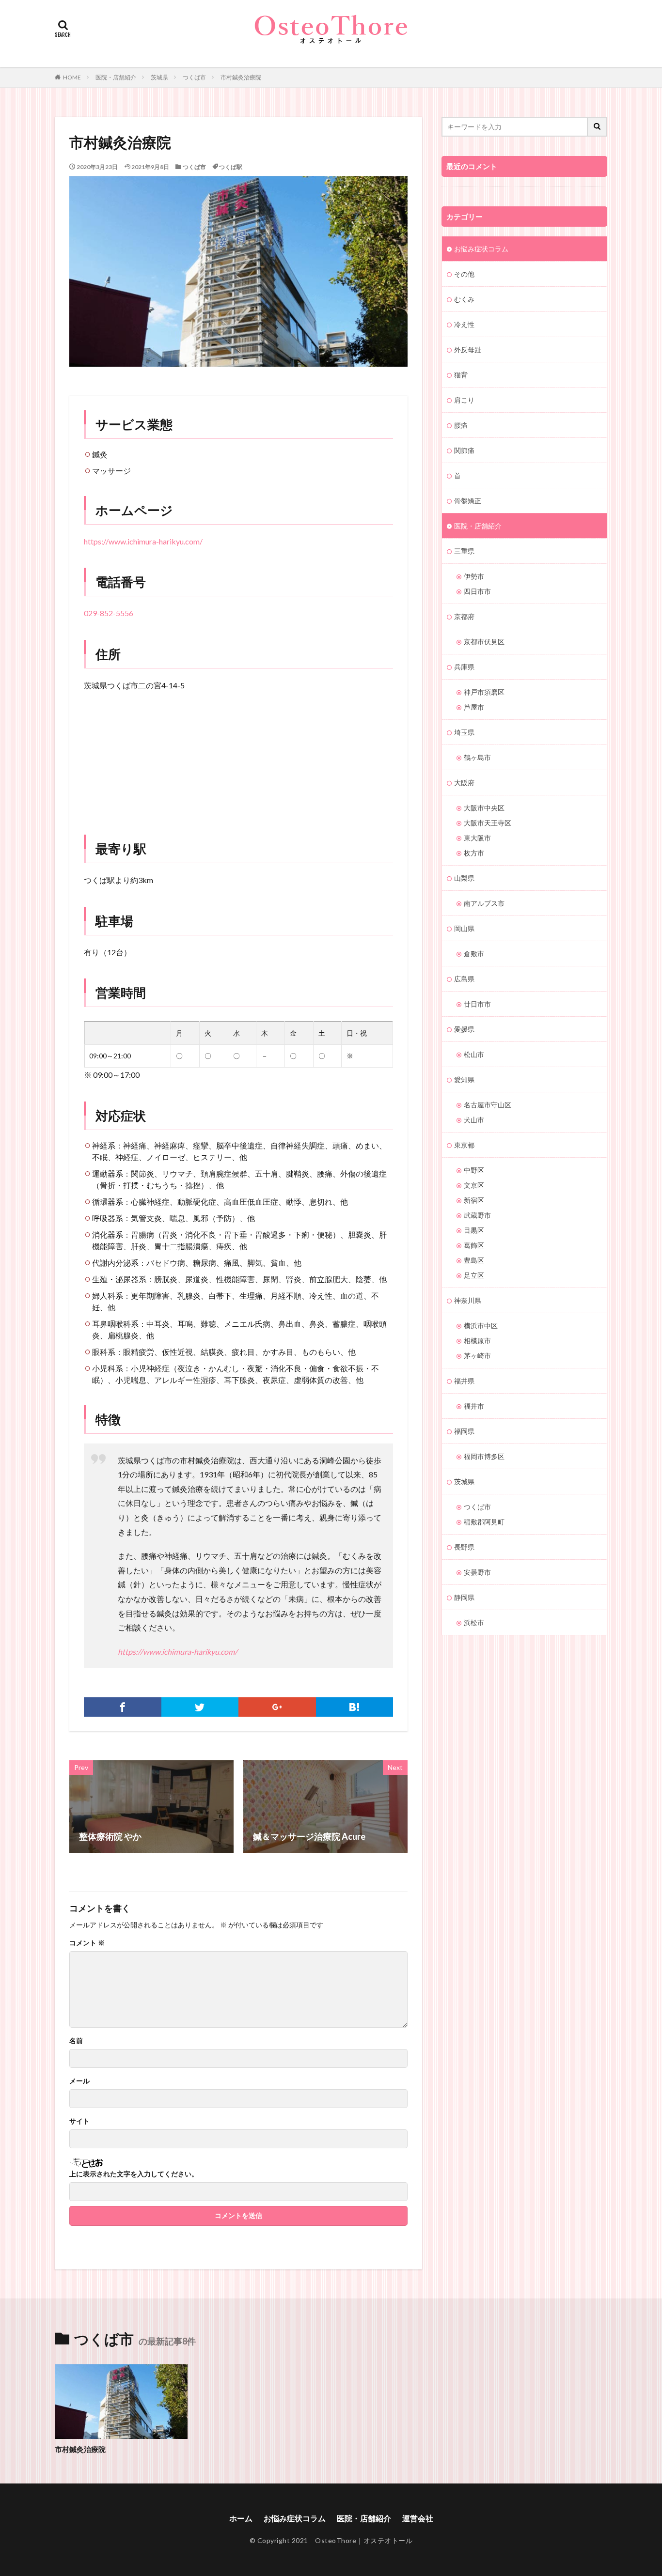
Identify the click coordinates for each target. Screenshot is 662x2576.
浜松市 (474, 1622)
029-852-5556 (109, 613)
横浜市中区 (481, 1326)
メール (79, 2081)
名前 (76, 2041)
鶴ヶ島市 (477, 757)
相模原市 (477, 1341)
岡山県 (464, 928)
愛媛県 (464, 1029)
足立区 (474, 1275)
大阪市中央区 (484, 808)
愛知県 (464, 1079)
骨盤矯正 (468, 501)
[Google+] (277, 1707)
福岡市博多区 (484, 1456)
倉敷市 (474, 954)
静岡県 (464, 1597)
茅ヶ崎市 (477, 1356)
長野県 (464, 1547)
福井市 (474, 1406)
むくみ (464, 299)
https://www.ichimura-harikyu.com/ (143, 541)
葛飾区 (474, 1245)
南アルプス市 (484, 903)
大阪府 (464, 783)
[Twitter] (200, 1707)
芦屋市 (474, 707)
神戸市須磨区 (484, 692)
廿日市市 (477, 1004)
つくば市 (194, 77)
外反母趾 (468, 349)
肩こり (464, 400)
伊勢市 (474, 576)
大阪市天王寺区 (488, 823)
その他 (464, 274)
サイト (79, 2121)
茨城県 (159, 77)
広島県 (464, 979)
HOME (72, 77)
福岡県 (464, 1431)
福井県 (464, 1381)
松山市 (474, 1054)
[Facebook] (123, 1707)
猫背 (461, 375)
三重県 (464, 551)
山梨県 (464, 878)
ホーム (241, 2518)
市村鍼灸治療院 (241, 77)
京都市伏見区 (484, 642)
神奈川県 (468, 1300)
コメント (87, 1943)
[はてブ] (355, 1707)
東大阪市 (477, 838)
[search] (598, 127)
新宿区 (474, 1200)
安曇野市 (477, 1572)
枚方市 (474, 853)
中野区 (474, 1170)
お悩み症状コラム (481, 249)
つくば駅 (231, 167)
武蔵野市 (477, 1215)
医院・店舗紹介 (116, 77)
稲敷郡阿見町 (484, 1522)
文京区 (474, 1185)
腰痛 (461, 425)
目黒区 (474, 1230)
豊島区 (474, 1260)
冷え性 (464, 324)
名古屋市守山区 (488, 1105)
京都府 (464, 616)
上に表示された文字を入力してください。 (134, 2174)
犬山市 (474, 1120)
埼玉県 (464, 732)
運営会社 (418, 2518)
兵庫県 (464, 667)
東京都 (464, 1145)
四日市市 (477, 591)
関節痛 (464, 450)
